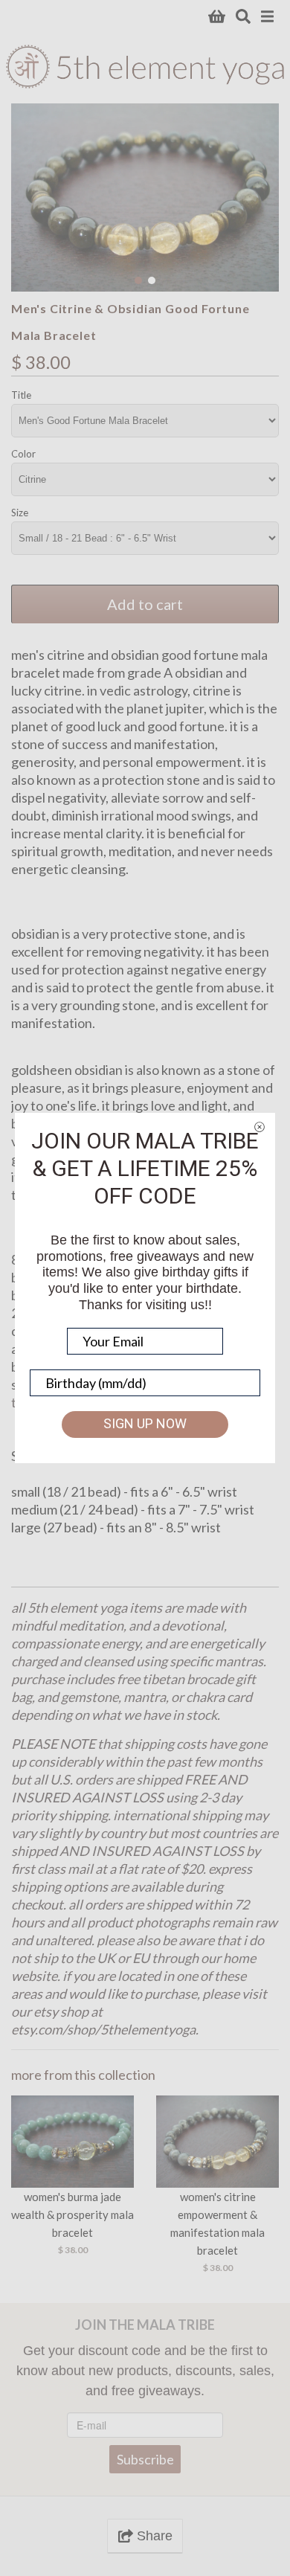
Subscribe (145, 2459)
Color (23, 454)
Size (20, 513)
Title (21, 395)
